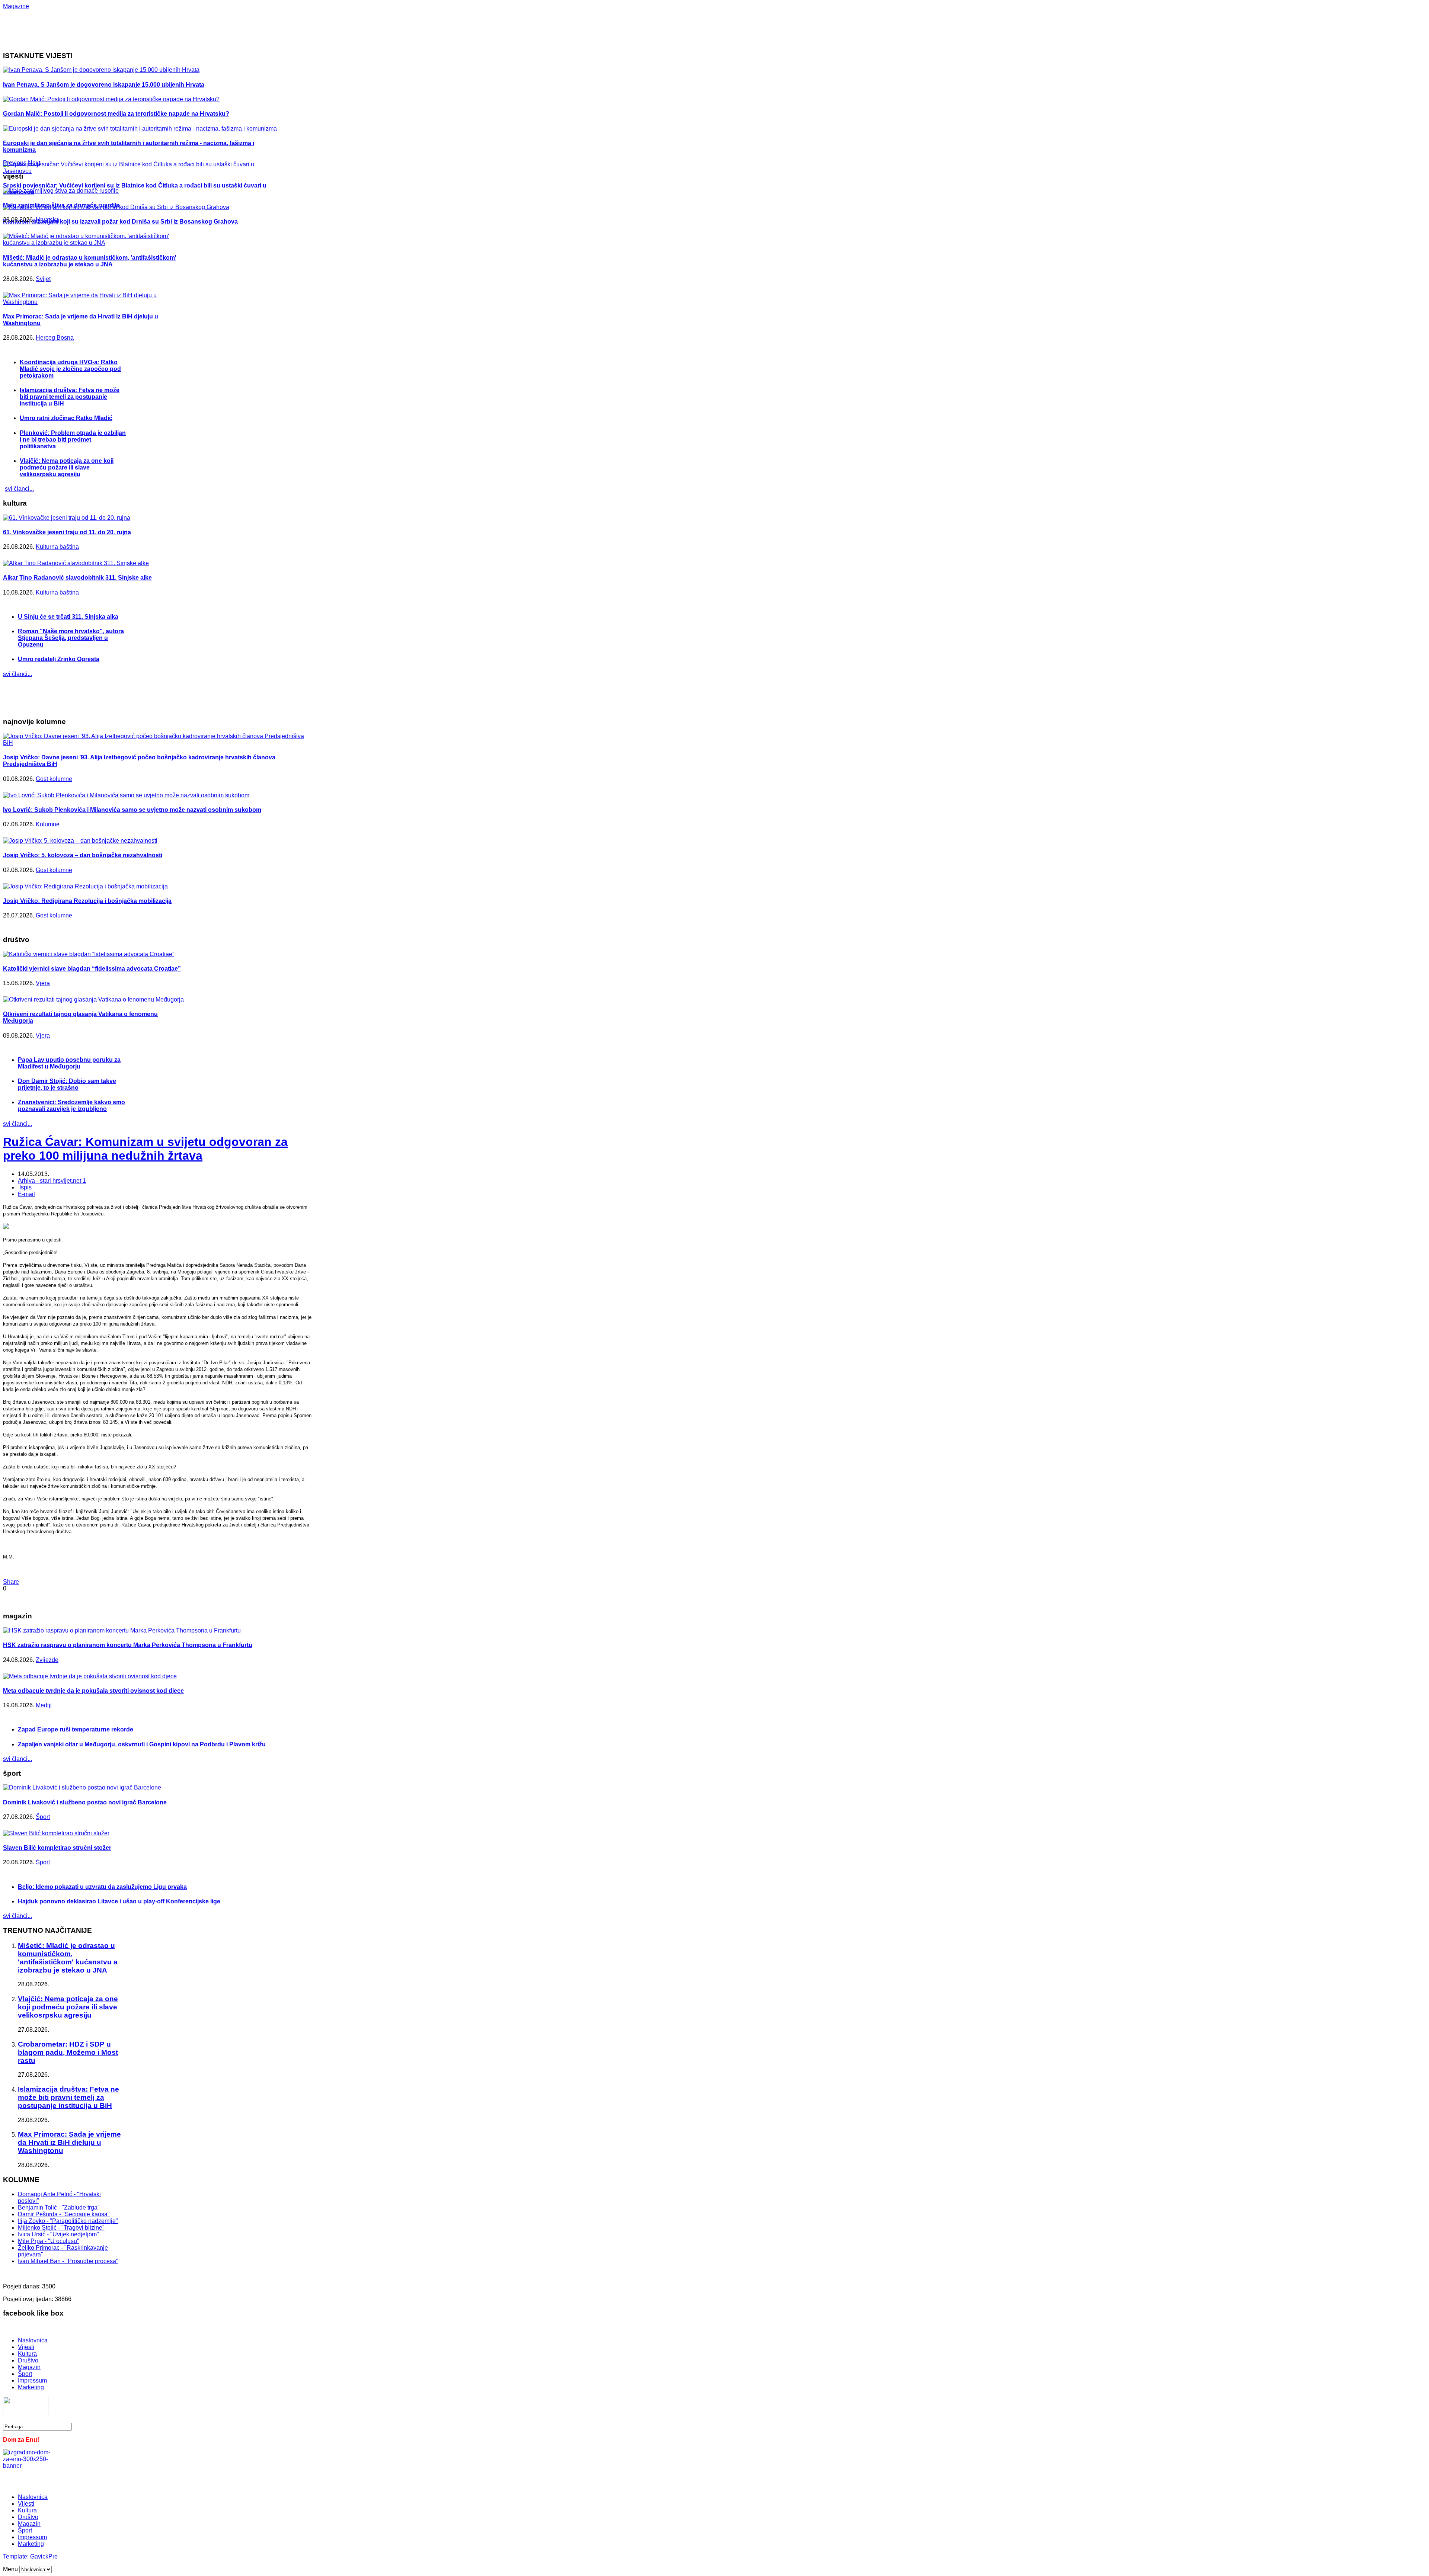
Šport (43, 1817)
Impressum (32, 2380)
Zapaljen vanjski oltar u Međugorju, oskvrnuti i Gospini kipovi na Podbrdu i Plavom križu (142, 1744)
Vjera (43, 983)
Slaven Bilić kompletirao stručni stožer (57, 1848)
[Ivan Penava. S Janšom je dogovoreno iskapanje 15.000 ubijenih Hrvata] (101, 70)
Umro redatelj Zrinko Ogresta (59, 659)
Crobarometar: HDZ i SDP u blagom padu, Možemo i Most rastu (68, 2052)
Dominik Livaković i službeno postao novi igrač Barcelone (85, 1802)
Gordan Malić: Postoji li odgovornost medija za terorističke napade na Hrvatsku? (116, 114)
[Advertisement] (245, 26)
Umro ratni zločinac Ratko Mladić (66, 418)
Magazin (29, 2367)
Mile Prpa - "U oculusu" (49, 2241)
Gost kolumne (54, 779)
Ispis (25, 1187)
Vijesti (26, 2347)
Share (11, 1582)
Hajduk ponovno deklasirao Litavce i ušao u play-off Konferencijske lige (119, 1901)
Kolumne (48, 824)
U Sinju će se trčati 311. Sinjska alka (68, 617)
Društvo (28, 2360)
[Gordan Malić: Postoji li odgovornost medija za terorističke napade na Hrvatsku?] (111, 99)
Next (34, 163)
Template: (17, 2556)
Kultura (27, 2354)
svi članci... (19, 489)
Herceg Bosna (55, 338)
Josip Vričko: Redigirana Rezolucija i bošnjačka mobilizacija (87, 901)
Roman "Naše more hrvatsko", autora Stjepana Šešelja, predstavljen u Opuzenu (71, 638)
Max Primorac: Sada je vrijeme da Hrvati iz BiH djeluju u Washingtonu (69, 2142)
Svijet (43, 279)
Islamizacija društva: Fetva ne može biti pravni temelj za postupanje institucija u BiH (70, 397)
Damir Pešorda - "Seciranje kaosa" (64, 2214)
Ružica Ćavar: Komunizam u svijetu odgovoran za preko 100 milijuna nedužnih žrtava (145, 1149)
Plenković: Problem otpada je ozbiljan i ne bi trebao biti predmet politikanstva (73, 440)
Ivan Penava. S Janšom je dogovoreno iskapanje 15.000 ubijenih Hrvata (104, 85)
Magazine (16, 6)
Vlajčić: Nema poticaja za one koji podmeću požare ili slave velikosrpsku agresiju (67, 467)
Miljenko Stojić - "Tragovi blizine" (61, 2228)
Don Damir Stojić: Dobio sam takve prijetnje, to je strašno (67, 1084)
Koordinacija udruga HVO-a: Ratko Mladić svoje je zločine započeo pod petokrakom (70, 369)
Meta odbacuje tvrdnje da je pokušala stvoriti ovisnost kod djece (93, 1691)
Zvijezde (47, 1660)
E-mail (26, 1194)
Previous (15, 163)
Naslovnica (33, 2340)
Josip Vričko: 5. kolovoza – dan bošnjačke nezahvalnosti (83, 855)
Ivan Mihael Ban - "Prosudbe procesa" (68, 2261)
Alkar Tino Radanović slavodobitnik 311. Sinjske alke (77, 578)
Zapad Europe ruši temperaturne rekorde (76, 1729)
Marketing (31, 2387)
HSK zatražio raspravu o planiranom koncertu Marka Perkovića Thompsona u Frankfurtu (128, 1645)
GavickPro (44, 2556)
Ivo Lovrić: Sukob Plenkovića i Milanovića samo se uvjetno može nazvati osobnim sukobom (132, 810)
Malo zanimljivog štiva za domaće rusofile (61, 205)
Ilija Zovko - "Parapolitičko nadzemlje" (68, 2221)
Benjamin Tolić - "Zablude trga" (59, 2207)
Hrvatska (47, 220)
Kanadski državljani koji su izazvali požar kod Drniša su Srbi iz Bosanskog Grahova (120, 222)
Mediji (44, 1705)
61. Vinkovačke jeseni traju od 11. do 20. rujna (67, 532)
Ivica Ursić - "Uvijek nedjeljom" (58, 2234)
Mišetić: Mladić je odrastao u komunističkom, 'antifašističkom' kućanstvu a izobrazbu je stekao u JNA (90, 261)
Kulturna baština (57, 547)
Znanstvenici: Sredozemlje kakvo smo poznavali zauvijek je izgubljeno (71, 1106)
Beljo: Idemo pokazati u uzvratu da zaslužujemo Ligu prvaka (102, 1887)
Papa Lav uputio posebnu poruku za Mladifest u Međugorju (69, 1063)
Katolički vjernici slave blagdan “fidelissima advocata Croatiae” (92, 969)
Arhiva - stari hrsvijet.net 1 (52, 1181)
